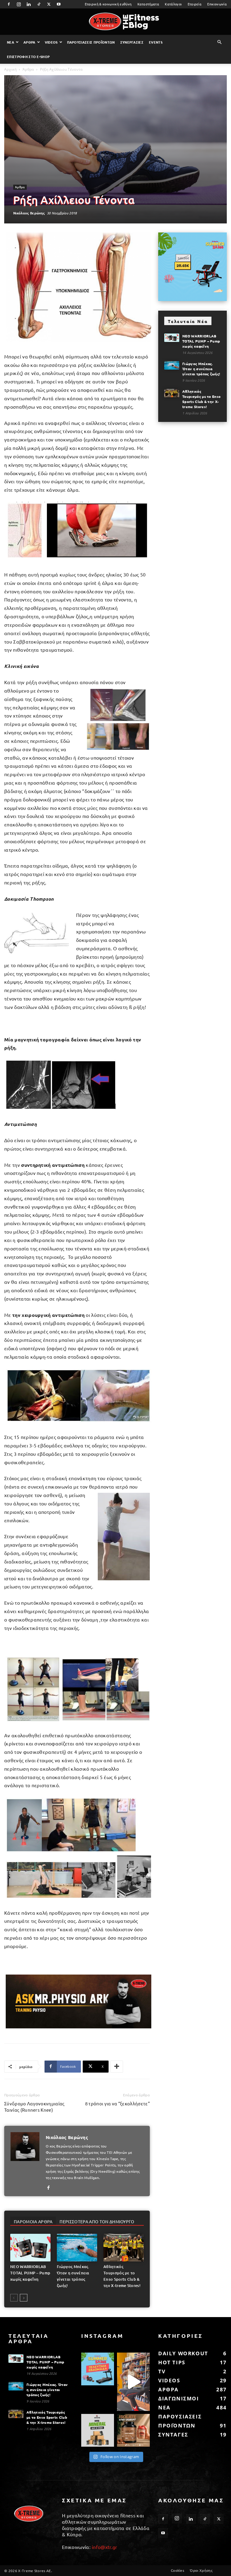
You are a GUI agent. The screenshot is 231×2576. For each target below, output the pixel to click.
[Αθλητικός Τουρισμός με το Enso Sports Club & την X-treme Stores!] (124, 2248)
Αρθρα (29, 42)
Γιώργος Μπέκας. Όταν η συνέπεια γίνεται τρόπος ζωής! (201, 369)
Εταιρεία (195, 4)
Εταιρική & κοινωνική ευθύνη (108, 4)
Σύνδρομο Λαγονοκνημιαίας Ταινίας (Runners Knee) (34, 2107)
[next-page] (24, 2298)
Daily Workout (183, 2353)
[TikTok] (39, 4)
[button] (220, 42)
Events (156, 42)
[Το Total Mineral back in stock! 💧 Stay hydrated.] (98, 2430)
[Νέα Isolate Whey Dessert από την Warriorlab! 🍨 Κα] (133, 2430)
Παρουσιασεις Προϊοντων (91, 42)
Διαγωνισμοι (179, 2398)
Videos (51, 42)
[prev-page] (14, 2298)
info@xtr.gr (105, 2547)
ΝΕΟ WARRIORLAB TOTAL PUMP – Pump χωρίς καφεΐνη (30, 2273)
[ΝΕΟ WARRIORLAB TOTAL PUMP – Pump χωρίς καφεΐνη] (30, 2248)
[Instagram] (19, 4)
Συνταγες (173, 2435)
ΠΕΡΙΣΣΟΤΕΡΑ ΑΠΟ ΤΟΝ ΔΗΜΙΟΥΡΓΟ (97, 2221)
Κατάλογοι (173, 4)
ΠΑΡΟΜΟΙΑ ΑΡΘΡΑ (33, 2221)
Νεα (11, 42)
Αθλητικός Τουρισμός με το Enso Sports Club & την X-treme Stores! (201, 399)
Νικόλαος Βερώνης (29, 213)
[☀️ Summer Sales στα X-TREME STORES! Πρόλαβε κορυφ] (98, 2369)
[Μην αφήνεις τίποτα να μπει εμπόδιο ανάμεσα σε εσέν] (133, 2382)
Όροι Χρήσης (201, 2570)
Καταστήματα (148, 4)
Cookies (177, 2570)
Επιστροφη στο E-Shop (28, 57)
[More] (117, 2067)
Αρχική (10, 69)
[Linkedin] (29, 4)
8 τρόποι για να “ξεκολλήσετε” (117, 2103)
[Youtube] (59, 4)
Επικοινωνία (217, 4)
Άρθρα (28, 69)
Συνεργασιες (132, 42)
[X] (49, 4)
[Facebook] (9, 4)
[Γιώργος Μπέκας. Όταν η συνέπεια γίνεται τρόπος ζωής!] (77, 2248)
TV (162, 2371)
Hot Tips (172, 2362)
